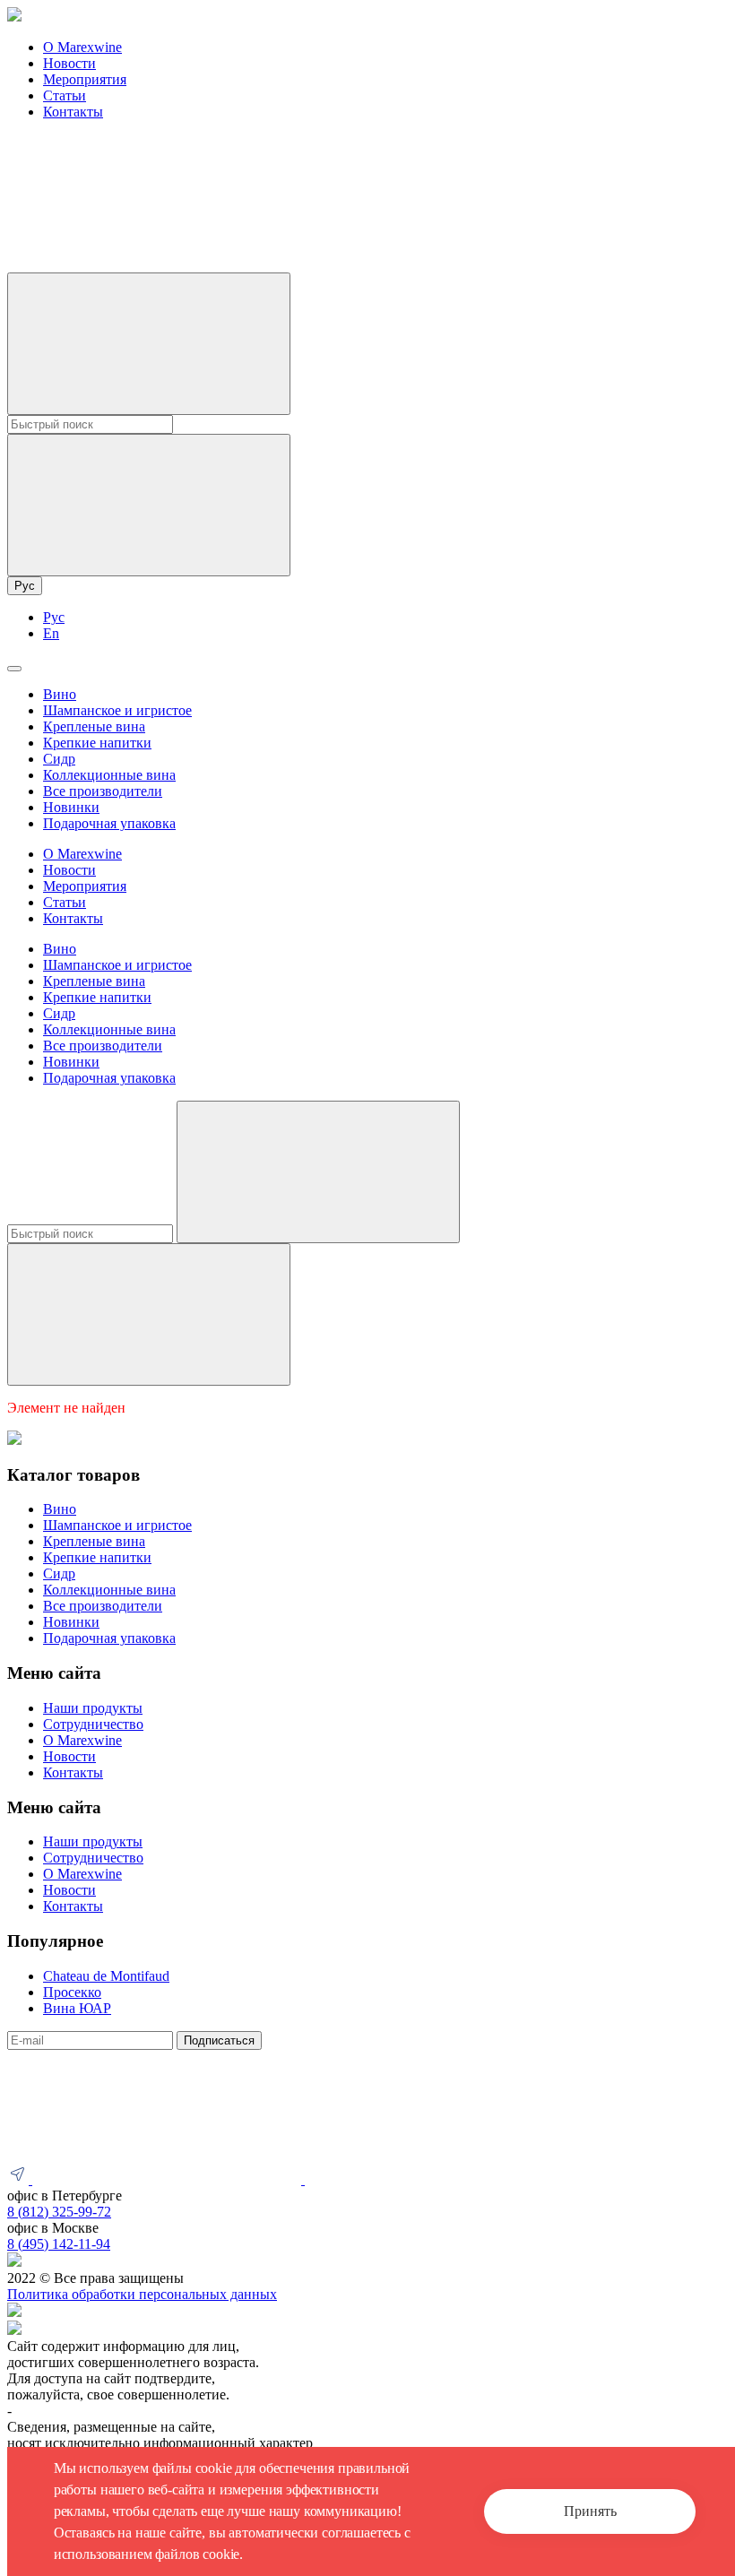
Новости (69, 63)
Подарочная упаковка (109, 823)
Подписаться (219, 2040)
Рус (25, 586)
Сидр (59, 759)
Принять (590, 2511)
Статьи (65, 95)
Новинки (71, 807)
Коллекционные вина (109, 775)
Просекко (72, 1992)
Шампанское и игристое (117, 710)
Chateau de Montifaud (106, 1976)
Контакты (73, 112)
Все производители (103, 791)
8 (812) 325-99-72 (59, 2212)
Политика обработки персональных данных (142, 2294)
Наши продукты (93, 1708)
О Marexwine (82, 47)
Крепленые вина (94, 726)
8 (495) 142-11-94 (59, 2244)
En (51, 633)
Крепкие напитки (97, 743)
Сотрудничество (93, 1724)
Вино (60, 694)
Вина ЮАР (77, 2008)
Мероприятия (85, 79)
